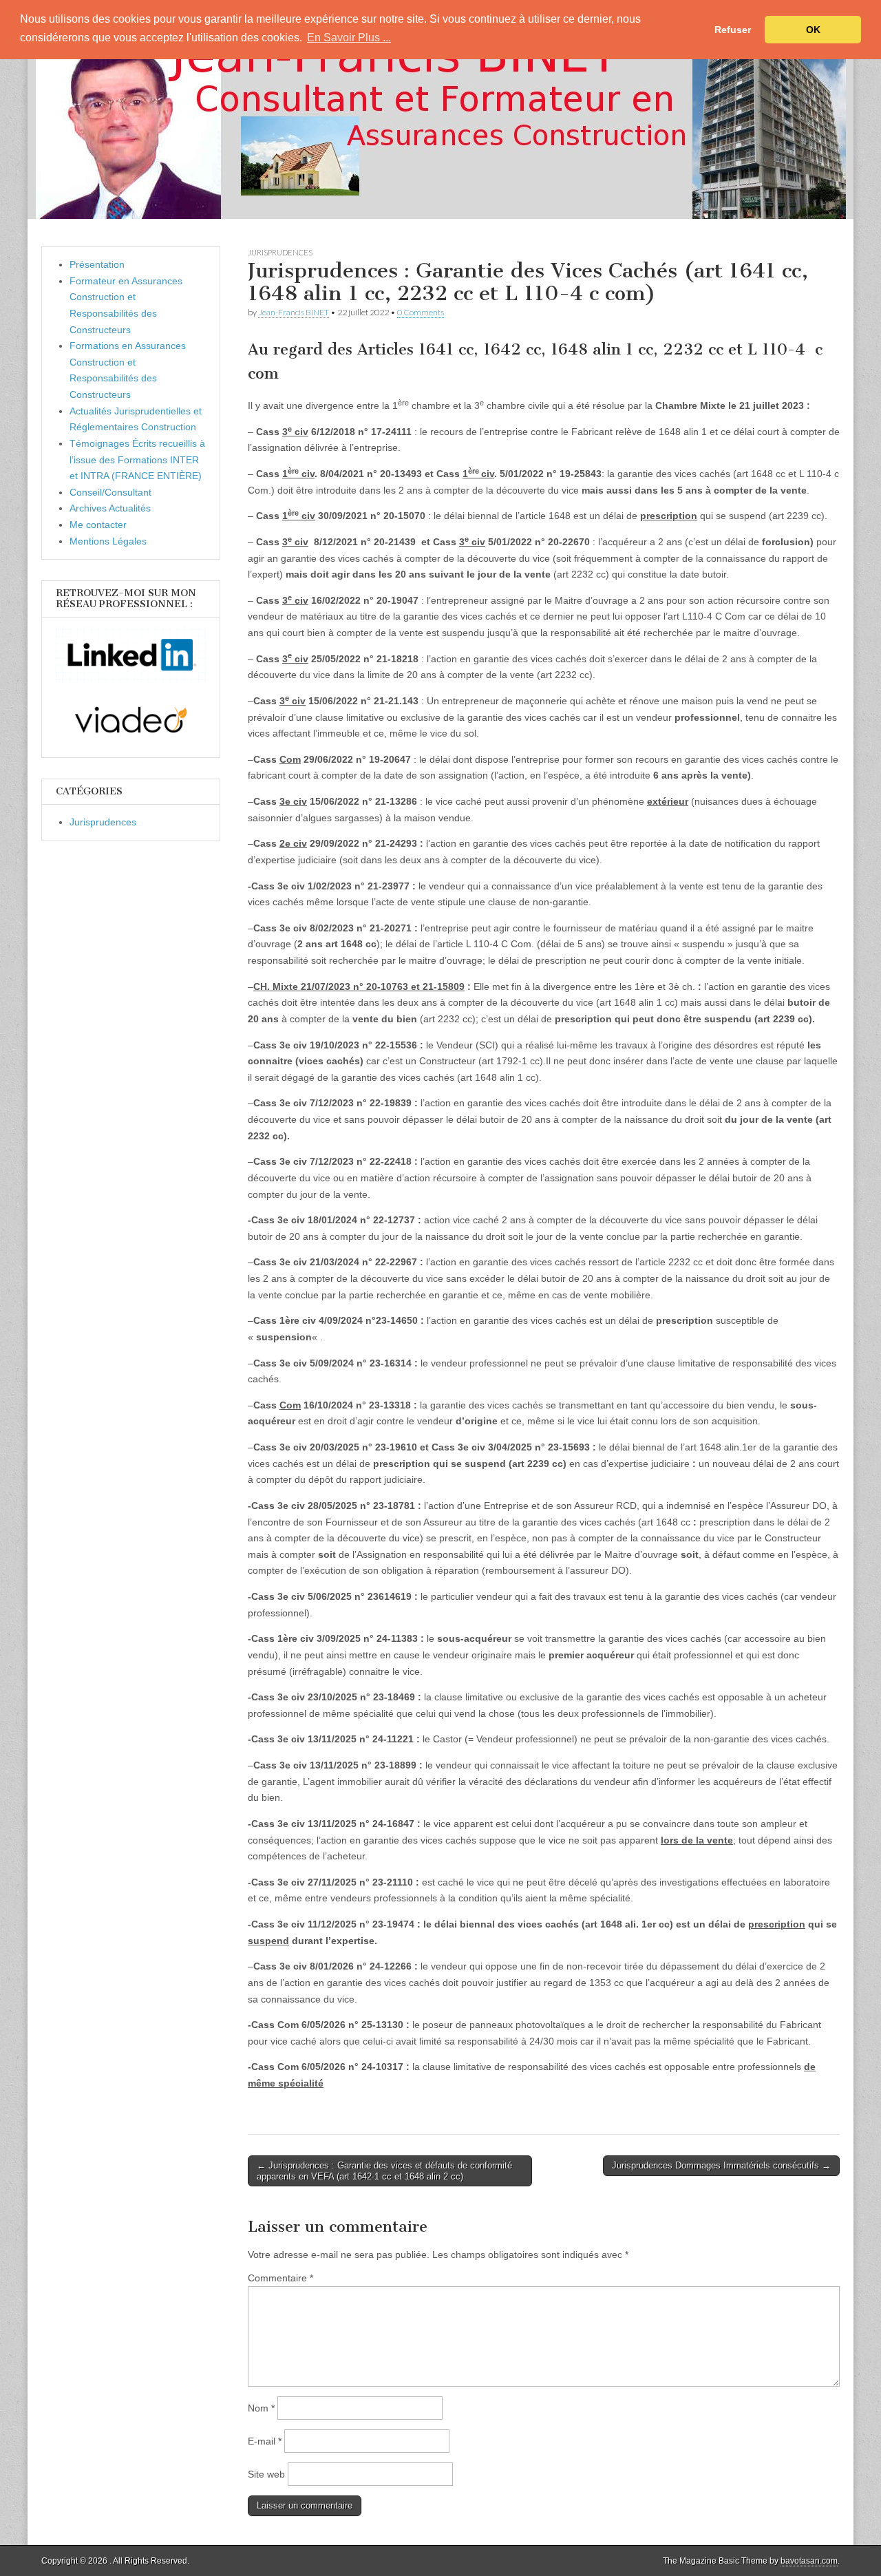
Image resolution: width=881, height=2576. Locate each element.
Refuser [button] (733, 30)
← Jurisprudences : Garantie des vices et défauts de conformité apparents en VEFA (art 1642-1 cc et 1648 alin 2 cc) (384, 2171)
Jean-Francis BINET (294, 312)
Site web (266, 2474)
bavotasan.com (809, 2561)
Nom (261, 2408)
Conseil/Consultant (110, 492)
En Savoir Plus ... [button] (349, 38)
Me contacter (98, 525)
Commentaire (280, 2278)
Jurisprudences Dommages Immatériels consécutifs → (721, 2165)
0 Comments (421, 312)
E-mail (265, 2441)
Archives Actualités (110, 508)
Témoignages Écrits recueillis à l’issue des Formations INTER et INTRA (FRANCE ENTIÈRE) (137, 460)
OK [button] (813, 30)
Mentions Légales (108, 541)
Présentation (97, 264)
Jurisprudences (280, 252)
